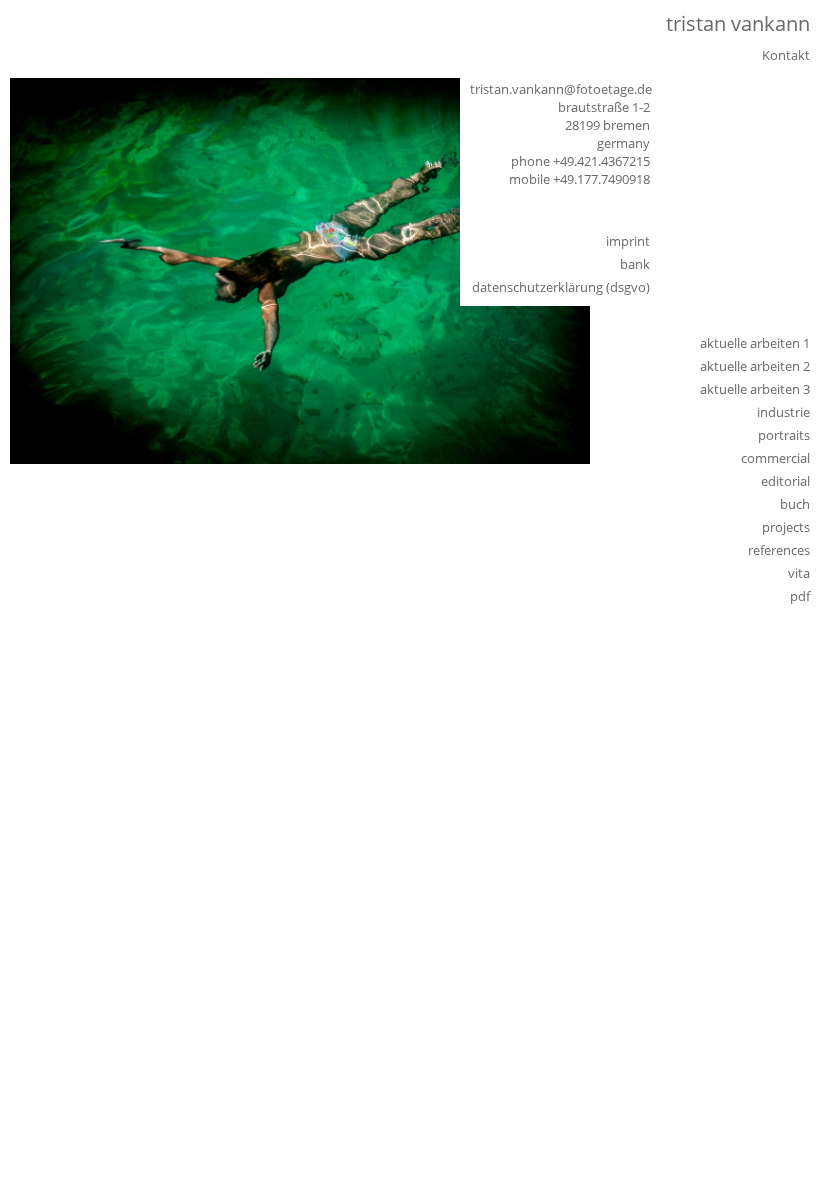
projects (786, 527)
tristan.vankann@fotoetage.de (561, 89)
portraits (784, 435)
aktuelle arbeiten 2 (755, 366)
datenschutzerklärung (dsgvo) (561, 287)
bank (635, 264)
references (779, 550)
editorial (785, 481)
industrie (783, 412)
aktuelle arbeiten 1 (755, 343)
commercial (775, 458)
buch (795, 504)
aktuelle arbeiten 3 (755, 389)
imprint (628, 241)
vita (799, 573)
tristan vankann (738, 23)
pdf (800, 596)
